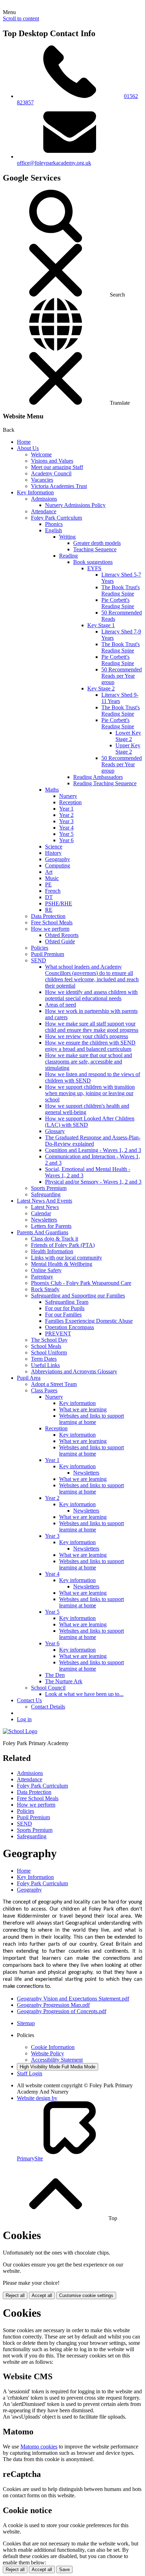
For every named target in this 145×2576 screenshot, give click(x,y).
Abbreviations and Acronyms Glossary (74, 1371)
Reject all (15, 2295)
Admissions (44, 499)
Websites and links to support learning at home (92, 1419)
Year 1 (66, 809)
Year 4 (66, 828)
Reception (70, 802)
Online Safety (46, 1270)
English (53, 530)
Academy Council (51, 473)
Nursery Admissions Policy (75, 505)
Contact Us (29, 1700)
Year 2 (66, 815)
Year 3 (66, 821)
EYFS (94, 568)
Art (49, 872)
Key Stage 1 (101, 625)
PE (48, 884)
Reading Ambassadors (98, 777)
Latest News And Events (45, 1201)
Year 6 (66, 840)
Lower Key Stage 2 (128, 736)
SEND (39, 960)
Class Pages (44, 1390)
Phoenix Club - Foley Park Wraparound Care (81, 1283)
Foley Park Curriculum (56, 518)
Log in (24, 1719)
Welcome (41, 454)
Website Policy (48, 2053)
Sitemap (26, 2023)
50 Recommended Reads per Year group (122, 676)
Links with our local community (67, 1258)
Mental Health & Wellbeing (62, 1264)
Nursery (68, 796)
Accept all (42, 2295)
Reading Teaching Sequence (105, 783)
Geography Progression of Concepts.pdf (62, 2011)
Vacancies (42, 480)
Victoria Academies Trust (59, 486)
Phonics (54, 524)
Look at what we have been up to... (84, 1694)
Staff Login (30, 2073)
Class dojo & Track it (55, 1239)
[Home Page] (20, 1731)
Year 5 (66, 834)
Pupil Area (29, 1378)
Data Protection (48, 916)
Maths (52, 790)
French (53, 891)
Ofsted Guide (60, 941)
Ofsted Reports (62, 935)
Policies (40, 948)
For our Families (63, 1315)
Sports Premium (49, 1188)
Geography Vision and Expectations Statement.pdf (73, 1999)
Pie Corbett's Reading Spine (118, 603)
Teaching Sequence (95, 549)
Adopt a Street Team (54, 1384)
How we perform (50, 929)
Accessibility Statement (57, 2060)
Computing (58, 866)
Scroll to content (21, 18)
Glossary (55, 1131)
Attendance (44, 511)
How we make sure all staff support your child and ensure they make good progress (92, 1027)
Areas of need (61, 1005)
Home (24, 442)
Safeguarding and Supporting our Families (78, 1296)
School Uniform (49, 1352)
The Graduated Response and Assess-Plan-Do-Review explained (93, 1141)
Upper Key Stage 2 (128, 749)
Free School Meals (52, 922)
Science (54, 847)
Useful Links (45, 1365)
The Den (55, 1675)
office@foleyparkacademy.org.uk (54, 163)
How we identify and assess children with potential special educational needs (91, 995)
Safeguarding (46, 1194)
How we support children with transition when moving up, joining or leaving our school (90, 1093)
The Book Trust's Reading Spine (121, 590)
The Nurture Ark (64, 1681)
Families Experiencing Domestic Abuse (89, 1321)
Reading (68, 556)
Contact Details (48, 1707)
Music (52, 878)
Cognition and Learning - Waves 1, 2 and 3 (93, 1150)
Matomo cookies (39, 2447)
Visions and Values (52, 461)
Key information (77, 1403)
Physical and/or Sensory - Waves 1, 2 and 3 (93, 1182)
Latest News (45, 1207)
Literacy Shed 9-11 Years (120, 698)
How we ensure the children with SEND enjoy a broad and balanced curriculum (90, 1046)
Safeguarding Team (67, 1302)
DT (49, 897)
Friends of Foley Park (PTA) (63, 1245)
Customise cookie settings (86, 2295)
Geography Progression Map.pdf (53, 2005)
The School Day (49, 1340)
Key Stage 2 (101, 688)
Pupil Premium (48, 954)
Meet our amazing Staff (57, 467)
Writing (67, 537)
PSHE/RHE (59, 903)
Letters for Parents (51, 1226)
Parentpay (42, 1277)
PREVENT (58, 1333)
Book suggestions (93, 562)
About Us (28, 448)
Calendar (41, 1213)
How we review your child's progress (87, 1036)
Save (64, 2570)
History (53, 853)
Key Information (35, 492)
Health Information (52, 1251)
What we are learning (83, 1409)
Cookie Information (53, 2047)
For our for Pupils (65, 1308)
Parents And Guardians (43, 1232)
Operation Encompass (70, 1327)
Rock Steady (45, 1289)
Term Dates (44, 1359)
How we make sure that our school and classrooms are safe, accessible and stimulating (89, 1062)
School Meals (46, 1346)
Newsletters (44, 1220)
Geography (58, 859)
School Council (48, 1688)
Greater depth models (97, 543)
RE (49, 910)
